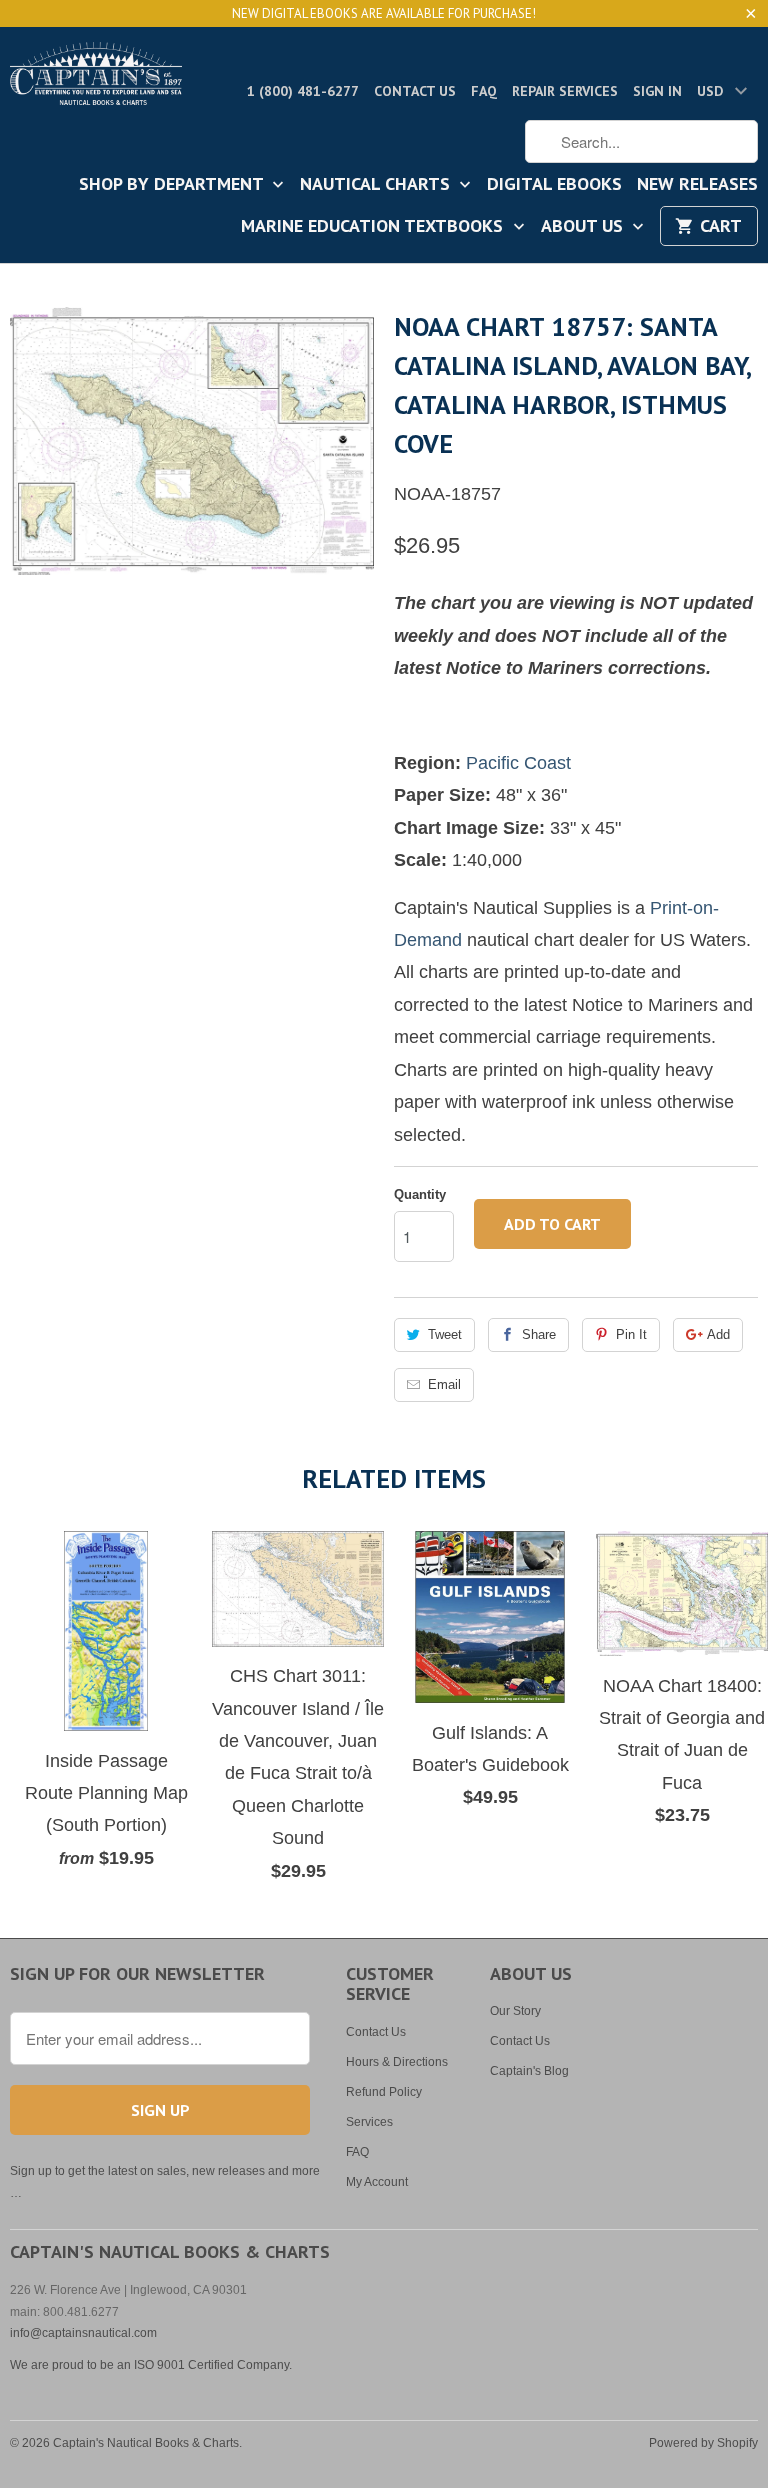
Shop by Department (173, 185)
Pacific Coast (518, 763)
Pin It (631, 1334)
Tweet (445, 1334)
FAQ (484, 91)
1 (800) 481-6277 (303, 91)
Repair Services (565, 91)
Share (539, 1334)
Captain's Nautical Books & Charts (146, 2443)
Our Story (515, 2011)
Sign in (657, 91)
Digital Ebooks (554, 185)
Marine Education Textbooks (374, 227)
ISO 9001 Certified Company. (213, 2365)
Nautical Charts (377, 185)
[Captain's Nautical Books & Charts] (96, 79)
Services (369, 2122)
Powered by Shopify (703, 2443)
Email (444, 1384)
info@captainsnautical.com (83, 2333)
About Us (584, 227)
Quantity (420, 1194)
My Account (377, 2182)
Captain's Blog (529, 2071)
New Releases (697, 185)
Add (718, 1334)
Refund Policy (384, 2092)
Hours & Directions (397, 2062)
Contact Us (415, 91)
